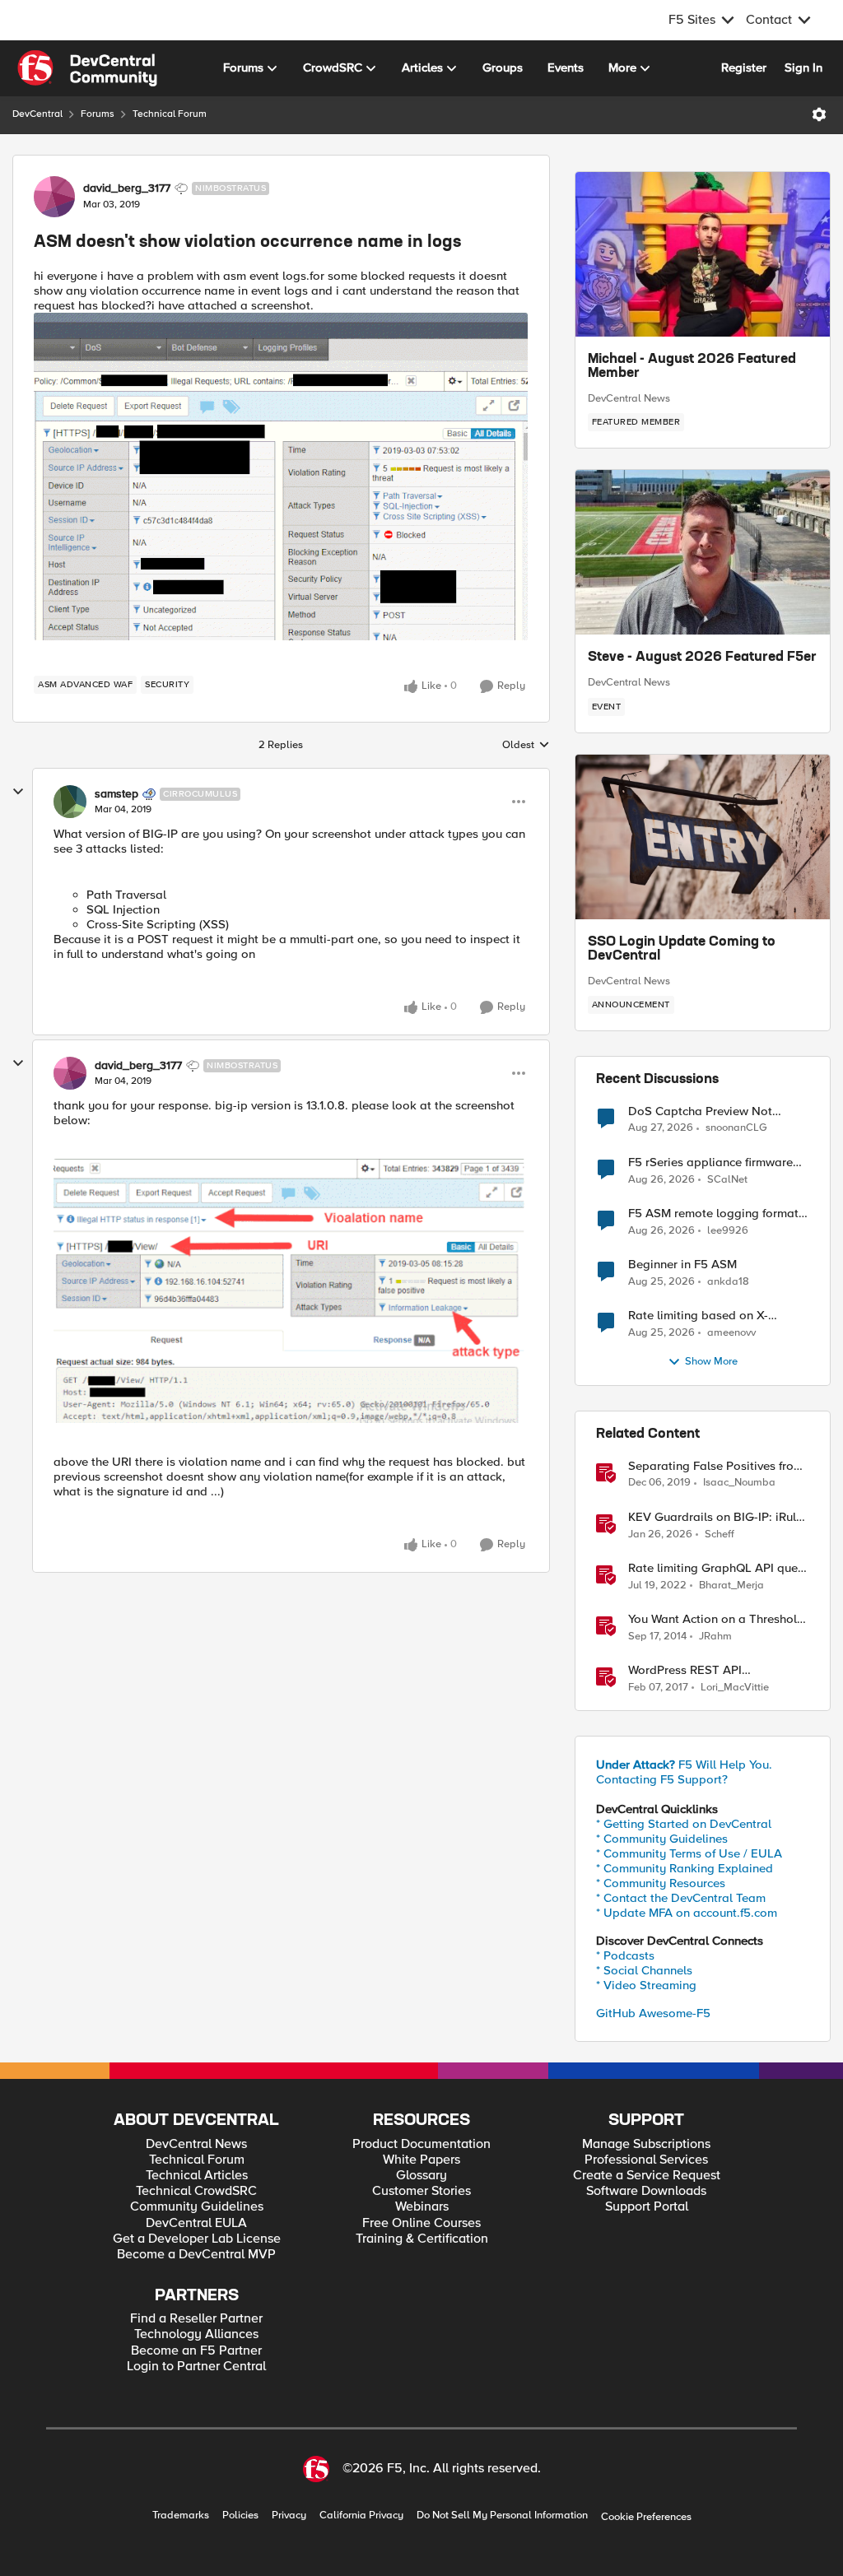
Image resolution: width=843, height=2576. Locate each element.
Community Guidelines (197, 2207)
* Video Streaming (646, 1985)
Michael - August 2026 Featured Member (692, 367)
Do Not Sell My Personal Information (502, 2516)
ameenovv (731, 1333)
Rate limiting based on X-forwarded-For (698, 1316)
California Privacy (361, 2516)
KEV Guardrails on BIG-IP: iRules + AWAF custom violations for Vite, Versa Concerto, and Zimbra (718, 1517)
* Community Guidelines (662, 1839)
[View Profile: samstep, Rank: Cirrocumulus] (70, 802)
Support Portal (647, 2207)
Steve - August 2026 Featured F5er (702, 658)
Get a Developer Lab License (197, 2239)
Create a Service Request (647, 2176)
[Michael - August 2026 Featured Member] (703, 254)
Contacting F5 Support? (662, 1779)
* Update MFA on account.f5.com (687, 1913)
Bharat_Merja (731, 1586)
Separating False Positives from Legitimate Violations (716, 1466)
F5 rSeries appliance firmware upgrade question (710, 1162)
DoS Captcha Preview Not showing (700, 1111)
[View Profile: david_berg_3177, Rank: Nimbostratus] (54, 197)
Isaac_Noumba (739, 1483)
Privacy (289, 2516)
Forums (98, 114)
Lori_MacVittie (735, 1688)
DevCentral (37, 114)
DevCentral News (629, 398)
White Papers (421, 2160)
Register (744, 67)
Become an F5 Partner (196, 2351)
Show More (711, 1362)
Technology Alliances (196, 2334)
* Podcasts (625, 1955)
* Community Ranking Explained (685, 1868)
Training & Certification (422, 2239)
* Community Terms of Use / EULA (689, 1853)
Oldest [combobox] (526, 746)
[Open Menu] (819, 114)
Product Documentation (421, 2144)
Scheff (720, 1534)
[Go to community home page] (87, 68)
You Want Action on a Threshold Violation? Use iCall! (716, 1619)
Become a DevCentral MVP (196, 2255)
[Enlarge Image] (281, 477)
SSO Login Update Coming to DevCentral (682, 950)
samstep (116, 794)
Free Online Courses (421, 2223)
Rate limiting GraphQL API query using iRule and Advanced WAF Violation (718, 1568)
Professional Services (646, 2160)
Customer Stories (421, 2191)
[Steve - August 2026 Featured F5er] (703, 552)
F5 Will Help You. (684, 1765)
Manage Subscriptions (646, 2144)
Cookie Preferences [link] (646, 2517)
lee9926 (728, 1231)
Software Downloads (646, 2191)
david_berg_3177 (127, 188)
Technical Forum (170, 114)
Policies (240, 2516)
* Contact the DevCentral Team (681, 1898)
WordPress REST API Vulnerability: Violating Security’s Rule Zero (692, 1670)
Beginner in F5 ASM (682, 1265)
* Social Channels (644, 1970)
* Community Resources (661, 1883)
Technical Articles (197, 2176)
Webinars (422, 2207)
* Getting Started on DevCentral (684, 1824)
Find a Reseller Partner (196, 2319)
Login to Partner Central (196, 2367)
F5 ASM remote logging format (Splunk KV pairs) (713, 1214)
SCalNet (727, 1180)
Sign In (803, 67)
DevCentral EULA (196, 2223)
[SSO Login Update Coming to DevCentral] (703, 837)
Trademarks (181, 2516)
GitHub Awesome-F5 (653, 2013)
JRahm (715, 1637)
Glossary (421, 2176)
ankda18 (728, 1282)
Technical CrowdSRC (196, 2191)
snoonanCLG (736, 1128)
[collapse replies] (18, 792)
